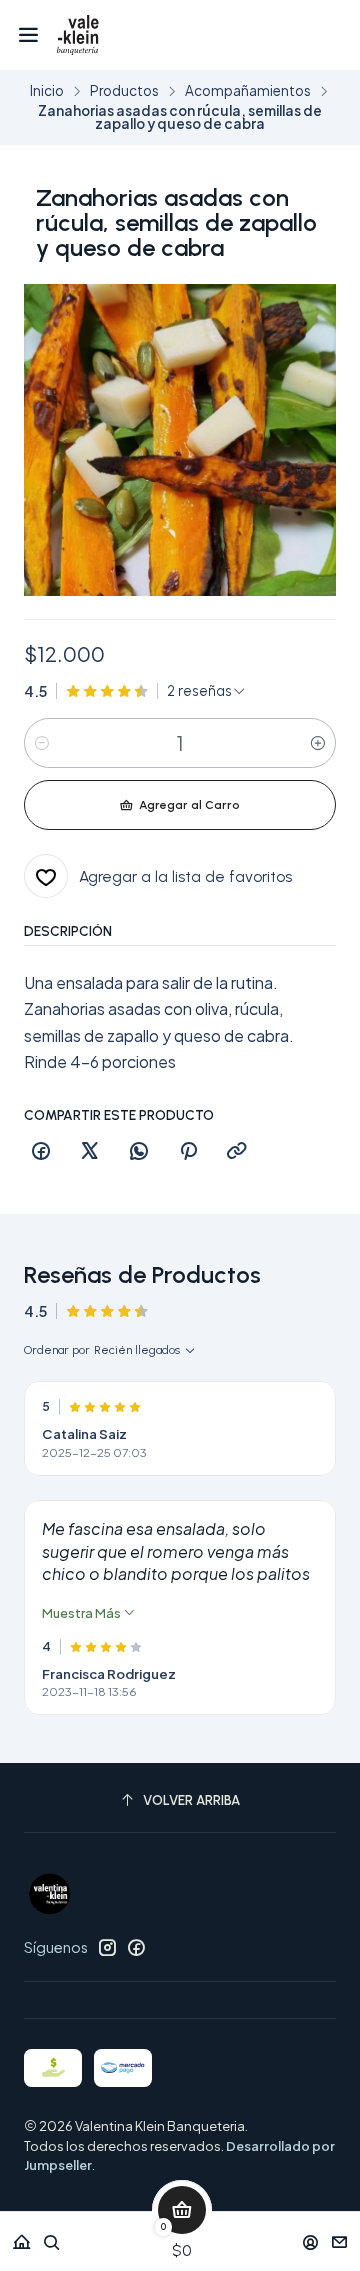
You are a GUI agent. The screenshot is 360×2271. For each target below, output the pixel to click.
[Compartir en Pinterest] (188, 1152)
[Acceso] (310, 2235)
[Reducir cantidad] (42, 743)
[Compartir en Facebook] (41, 1152)
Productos (124, 91)
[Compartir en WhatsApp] (139, 1152)
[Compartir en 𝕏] (90, 1152)
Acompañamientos (248, 91)
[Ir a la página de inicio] (77, 35)
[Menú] (28, 35)
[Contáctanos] (339, 2235)
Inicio (47, 91)
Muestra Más (82, 1613)
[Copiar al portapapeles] (237, 1152)
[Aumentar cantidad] (318, 743)
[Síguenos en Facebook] (136, 1947)
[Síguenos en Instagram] (107, 1947)
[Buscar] (52, 2235)
